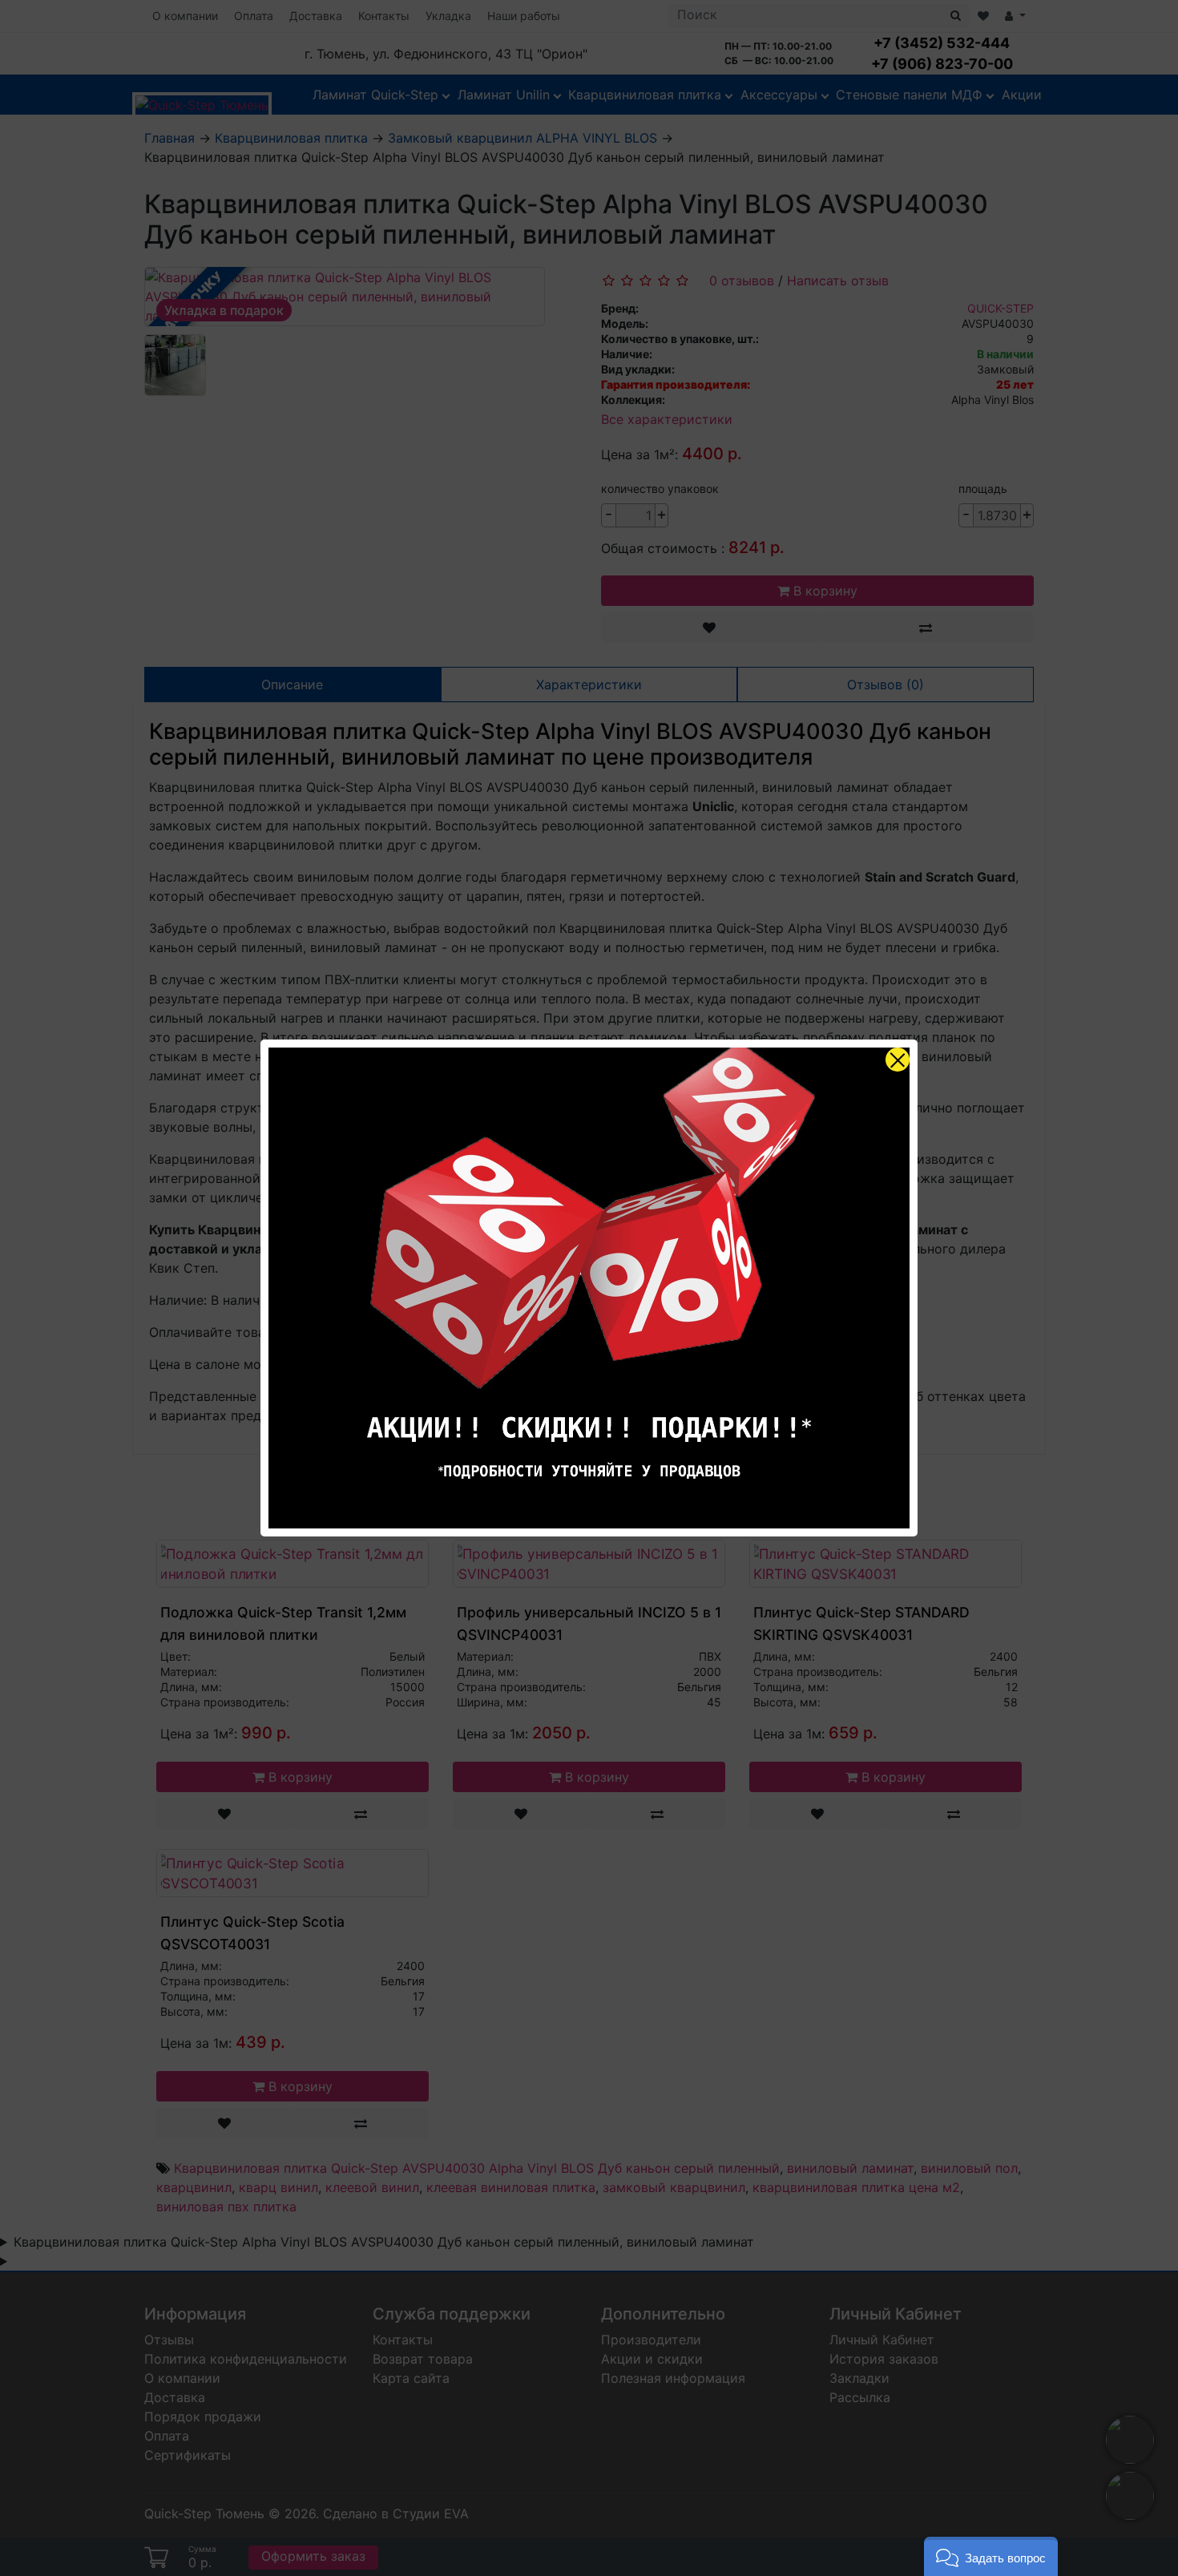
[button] (991, 2556)
